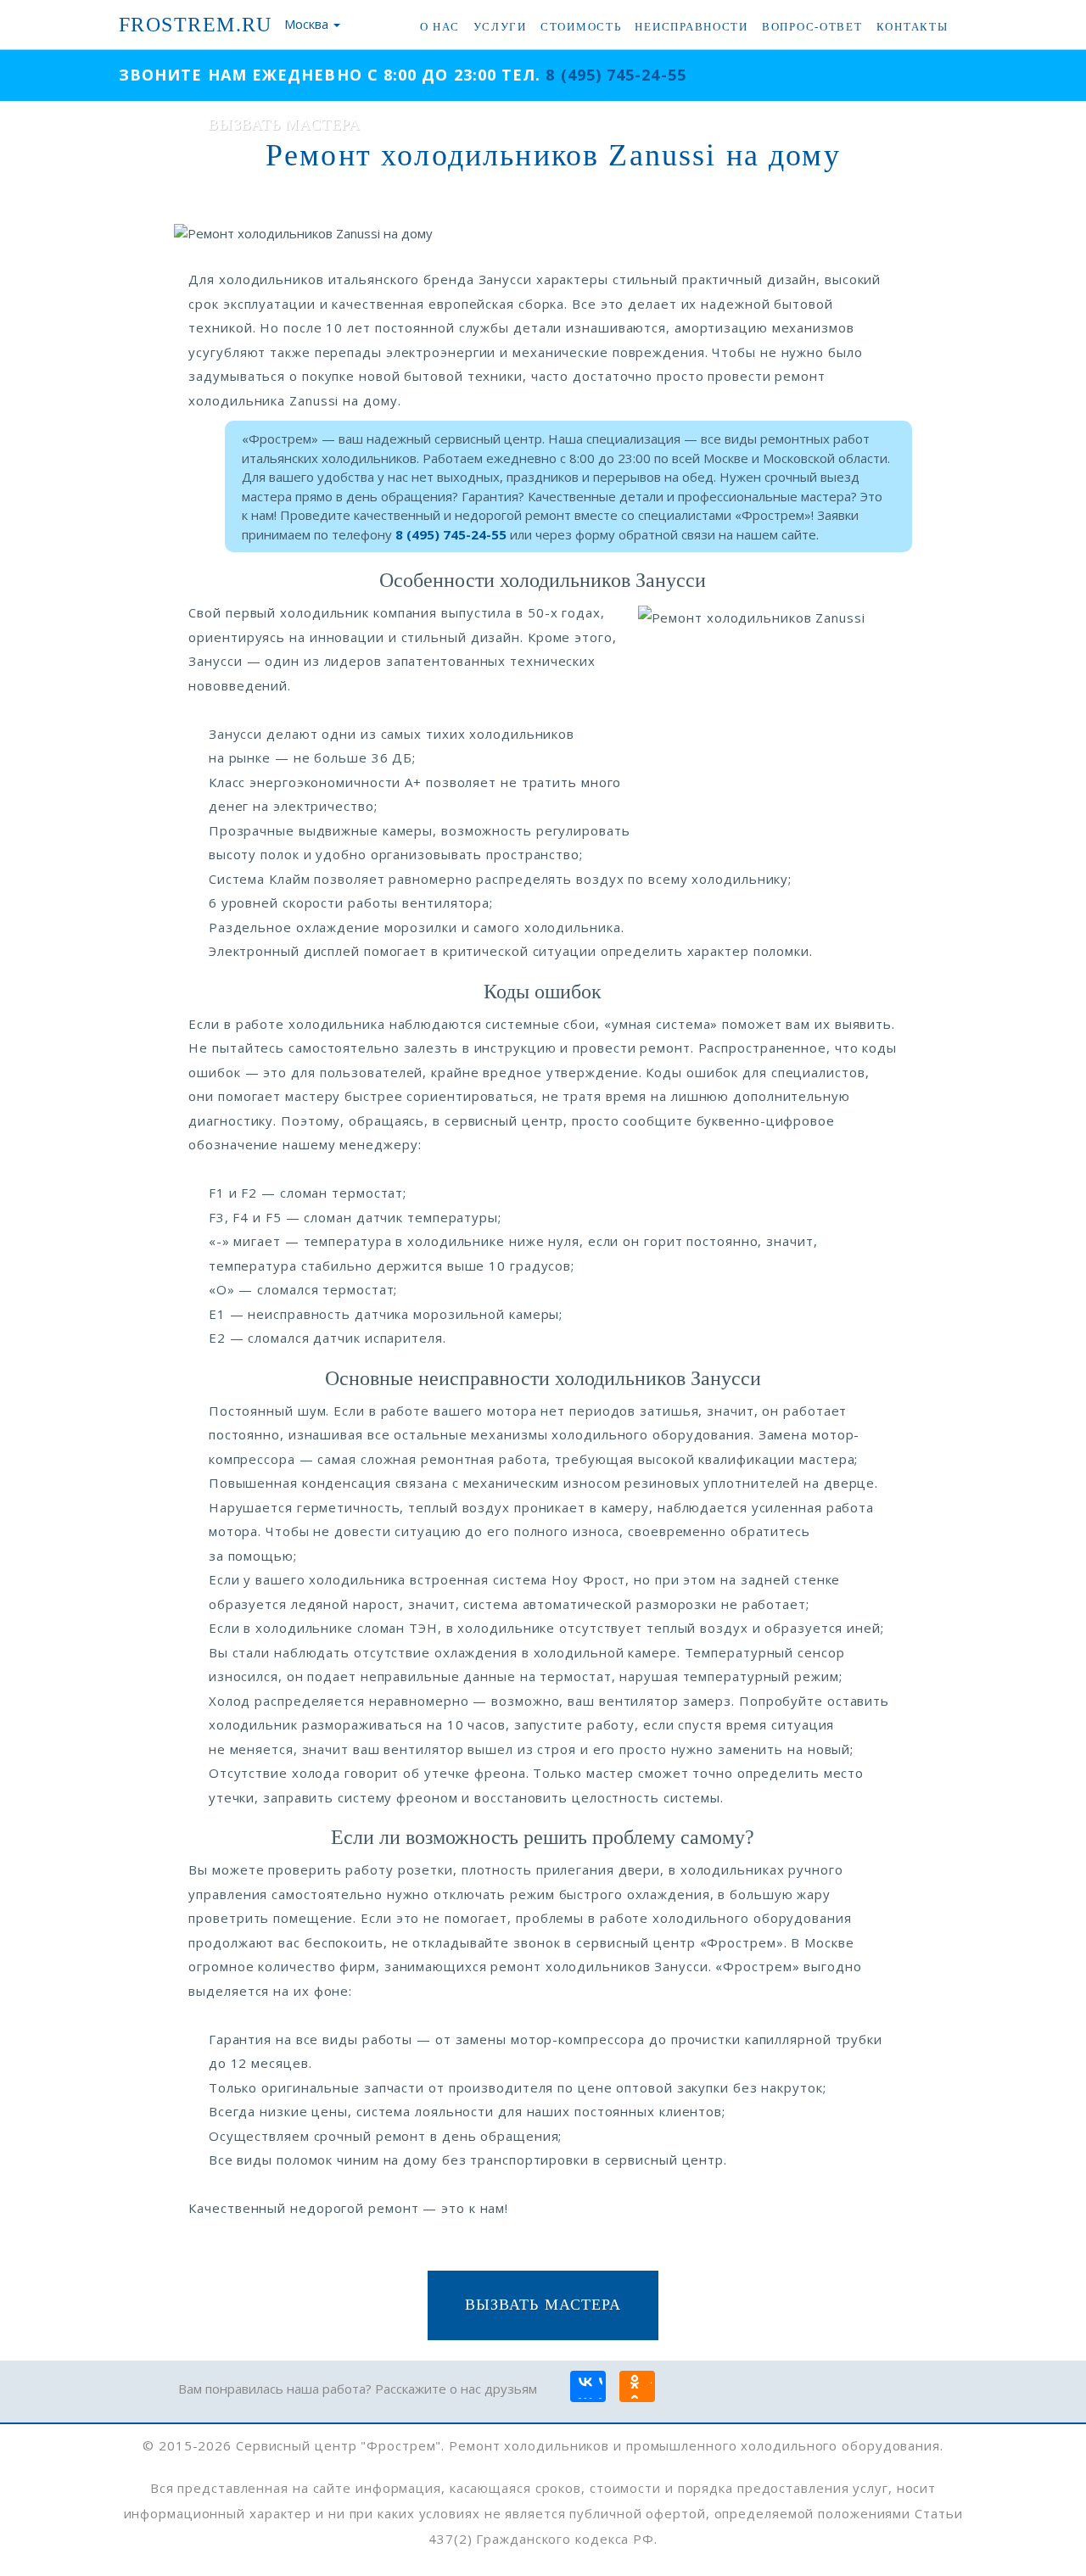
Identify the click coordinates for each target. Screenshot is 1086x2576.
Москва (306, 24)
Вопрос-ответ (812, 27)
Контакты (912, 27)
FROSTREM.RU (196, 25)
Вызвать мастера (543, 2305)
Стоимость (581, 27)
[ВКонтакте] (587, 2388)
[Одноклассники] (636, 2388)
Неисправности (691, 27)
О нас (440, 27)
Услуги (500, 27)
